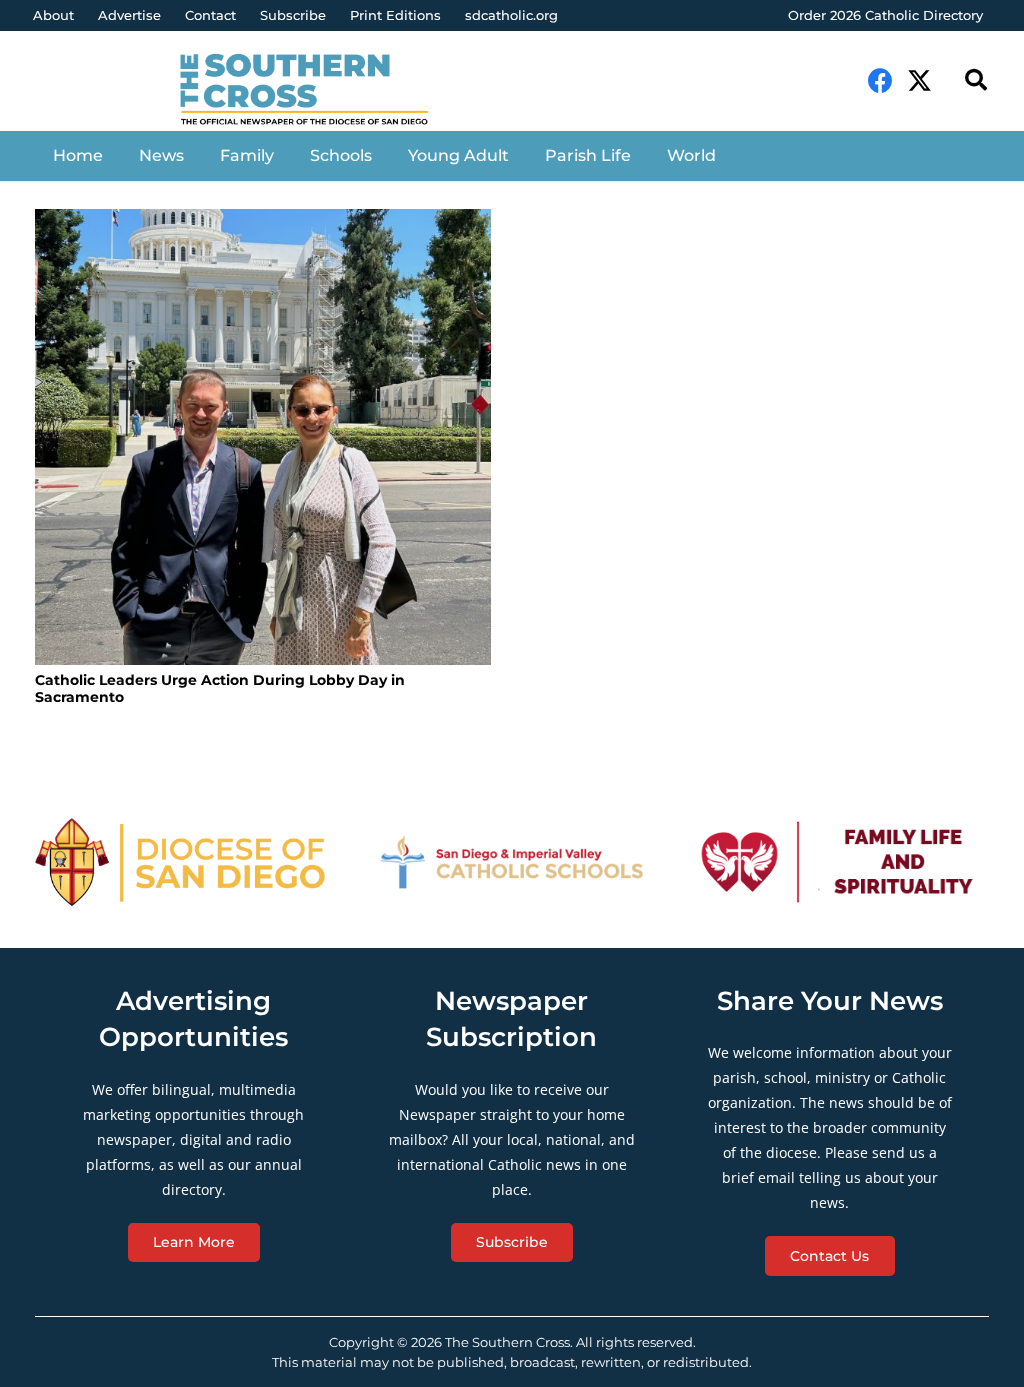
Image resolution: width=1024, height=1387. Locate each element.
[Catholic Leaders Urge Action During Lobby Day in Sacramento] (263, 437)
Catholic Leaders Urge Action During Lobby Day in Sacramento (220, 688)
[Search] (976, 80)
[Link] (317, 91)
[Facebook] (880, 80)
